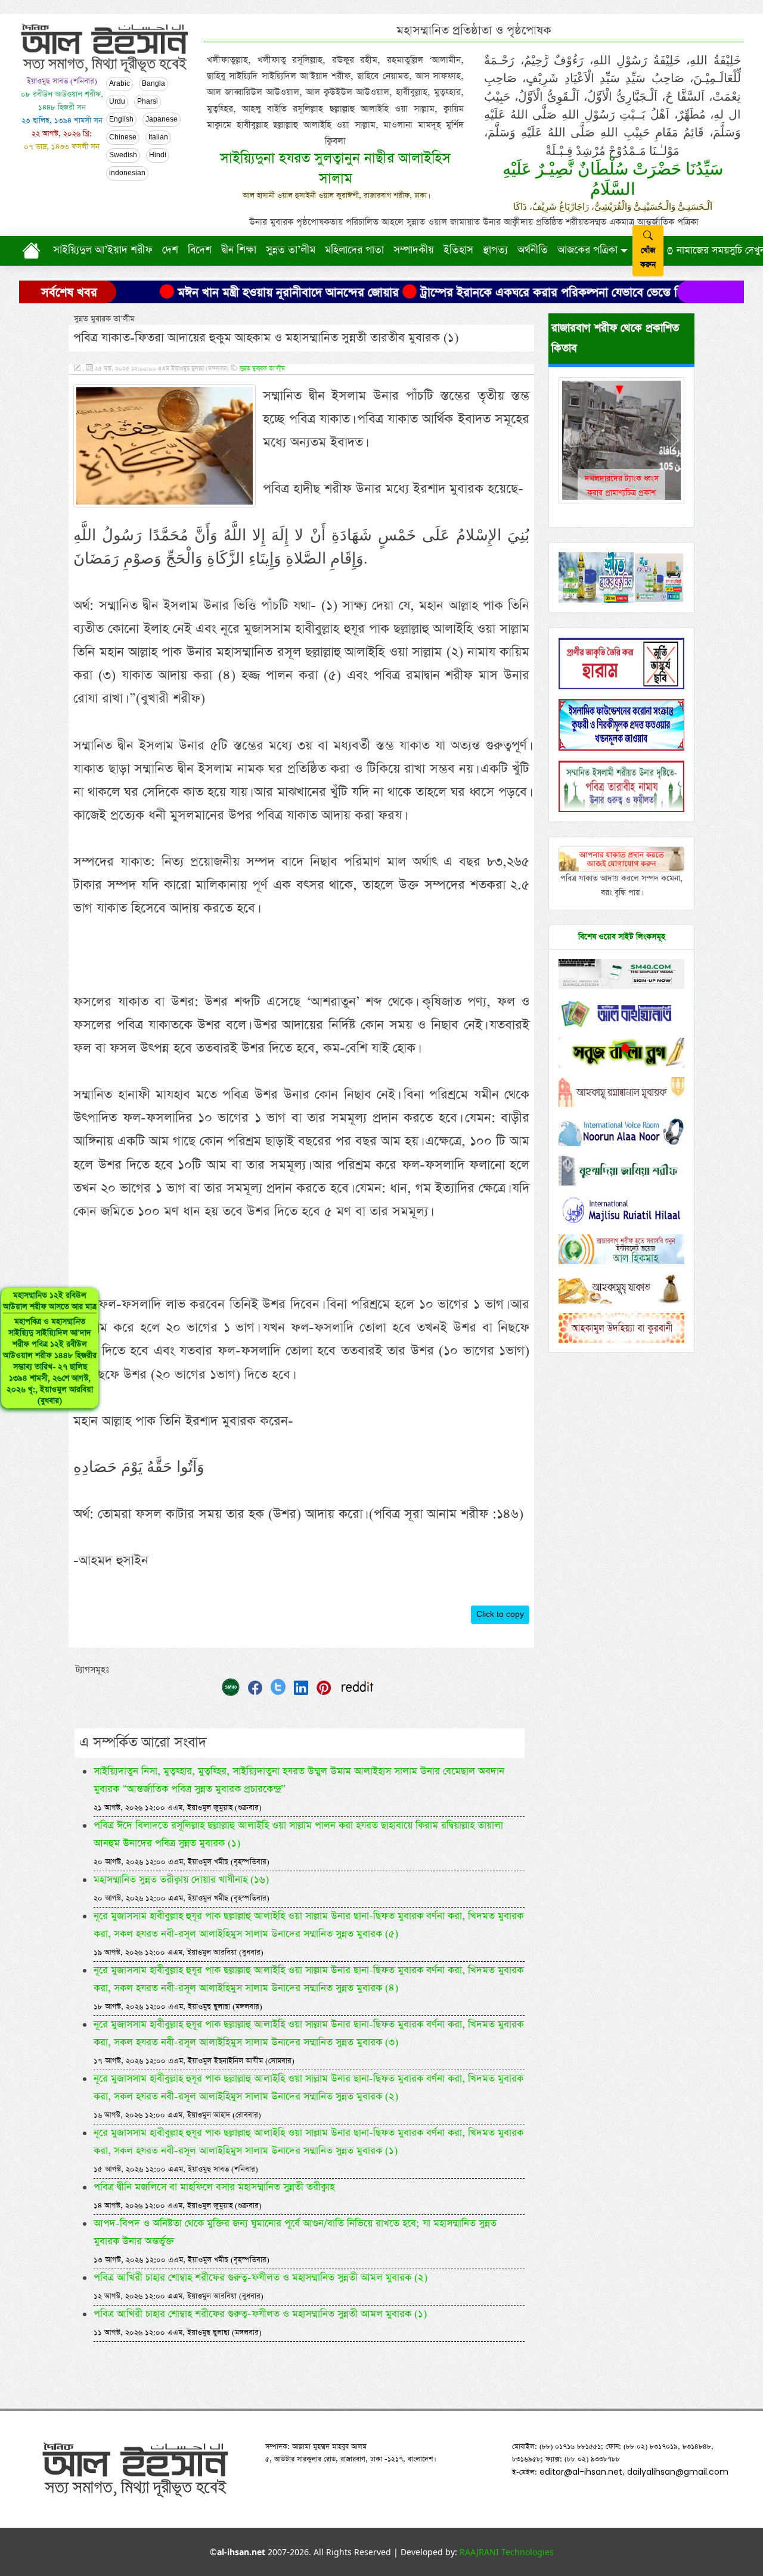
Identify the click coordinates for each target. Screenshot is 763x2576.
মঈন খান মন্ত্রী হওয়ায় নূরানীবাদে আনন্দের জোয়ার (217, 293)
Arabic (120, 84)
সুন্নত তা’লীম (291, 250)
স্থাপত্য (495, 250)
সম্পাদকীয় (414, 250)
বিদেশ (200, 250)
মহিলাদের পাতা (354, 250)
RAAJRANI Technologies (507, 2552)
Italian (158, 138)
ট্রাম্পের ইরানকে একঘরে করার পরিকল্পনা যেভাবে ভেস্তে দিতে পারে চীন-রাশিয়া (525, 293)
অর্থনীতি (533, 250)
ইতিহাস (458, 250)
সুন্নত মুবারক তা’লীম (262, 369)
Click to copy (500, 1614)
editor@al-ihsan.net (581, 2472)
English (121, 120)
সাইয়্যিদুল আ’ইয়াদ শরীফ (103, 250)
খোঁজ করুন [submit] (648, 258)
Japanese (162, 120)
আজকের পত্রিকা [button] (587, 250)
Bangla (153, 84)
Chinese (123, 138)
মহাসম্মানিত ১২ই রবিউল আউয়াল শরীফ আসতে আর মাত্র (50, 1348)
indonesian (127, 173)
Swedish (123, 155)
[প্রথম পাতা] (34, 251)
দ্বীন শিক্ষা (239, 250)
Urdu (117, 102)
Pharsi (148, 102)
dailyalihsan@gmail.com (678, 2472)
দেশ (170, 250)
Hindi (158, 155)
